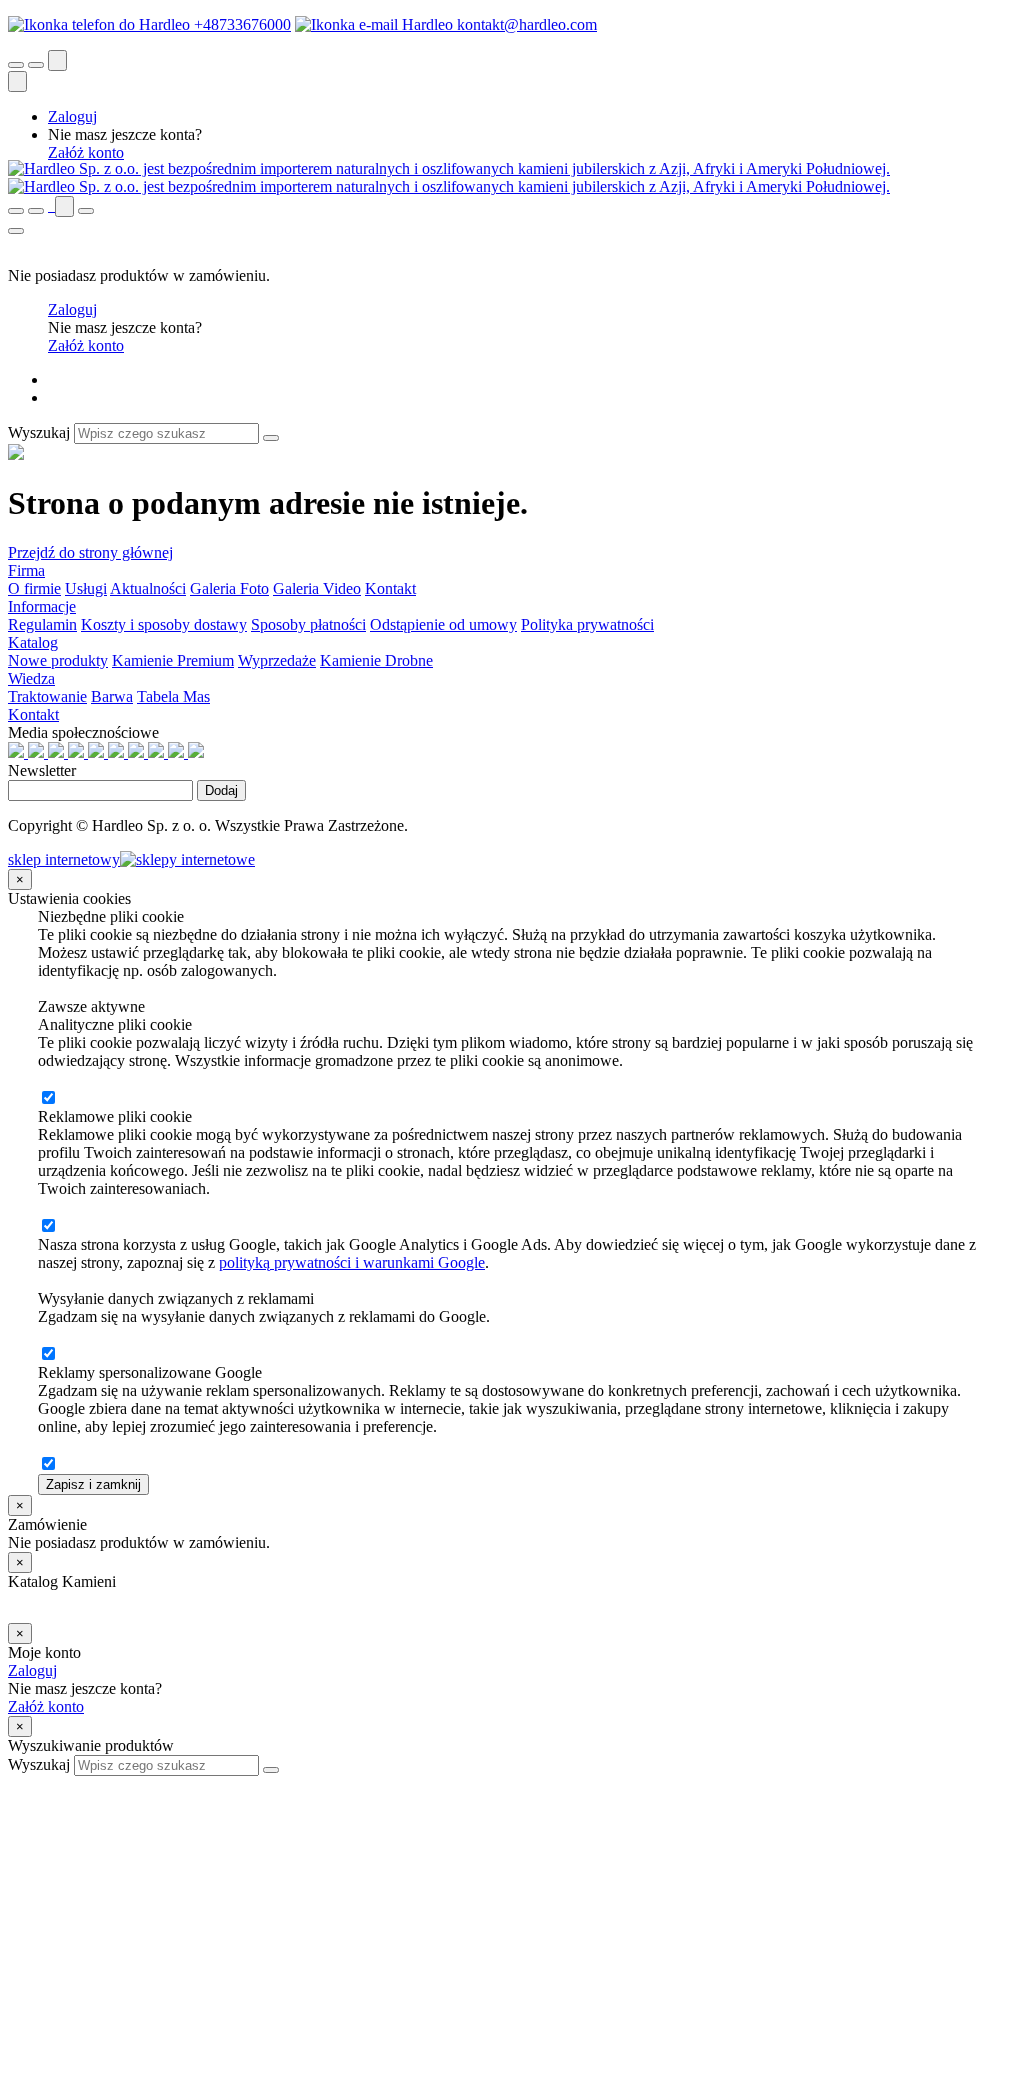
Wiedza (31, 678)
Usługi (86, 588)
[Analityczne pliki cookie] (48, 1098)
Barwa (112, 696)
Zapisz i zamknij (93, 1484)
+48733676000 (240, 24)
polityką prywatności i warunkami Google (352, 1262)
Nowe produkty (58, 660)
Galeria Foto (229, 588)
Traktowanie (47, 696)
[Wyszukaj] (271, 438)
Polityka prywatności (587, 624)
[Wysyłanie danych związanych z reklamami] (48, 1354)
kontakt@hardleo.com (525, 24)
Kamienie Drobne (376, 660)
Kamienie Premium (173, 660)
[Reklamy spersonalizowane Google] (48, 1464)
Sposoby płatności (308, 624)
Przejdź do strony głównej (90, 552)
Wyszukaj (39, 432)
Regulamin (42, 624)
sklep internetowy (64, 859)
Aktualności (148, 588)
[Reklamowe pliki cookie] (48, 1226)
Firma (26, 570)
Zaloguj (72, 116)
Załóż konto (86, 152)
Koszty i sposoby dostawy (164, 624)
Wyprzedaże (277, 660)
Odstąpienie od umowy (443, 624)
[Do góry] (18, 1784)
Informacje (42, 606)
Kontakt (390, 588)
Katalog (33, 642)
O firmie (34, 588)
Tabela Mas (173, 696)
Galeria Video (317, 588)
